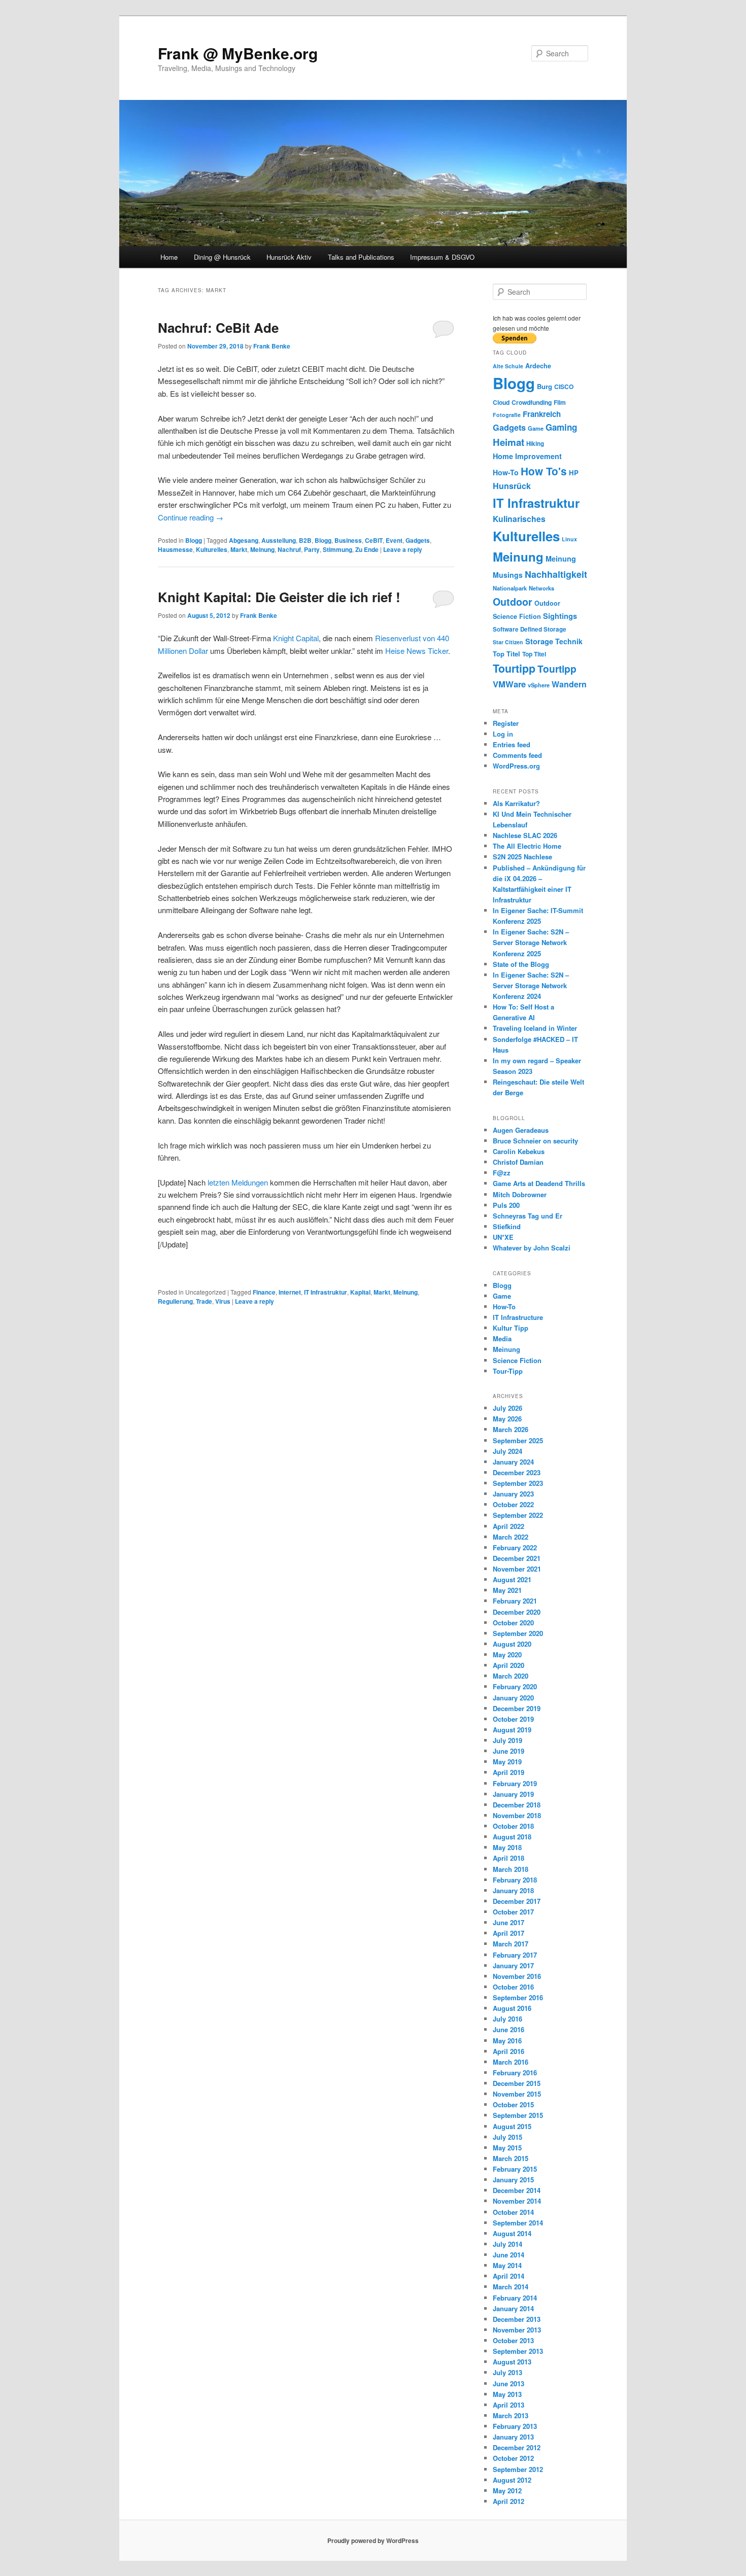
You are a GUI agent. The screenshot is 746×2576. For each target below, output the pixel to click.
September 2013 (518, 2351)
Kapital (360, 1292)
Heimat (508, 442)
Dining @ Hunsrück (222, 257)
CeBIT (374, 540)
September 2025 (518, 1440)
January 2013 (513, 2437)
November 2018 (517, 1815)
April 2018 (508, 1858)
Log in (503, 734)
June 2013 (508, 2383)
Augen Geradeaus (521, 1130)
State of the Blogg (521, 964)
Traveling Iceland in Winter (535, 1028)
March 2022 (511, 1537)
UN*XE (503, 1237)
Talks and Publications (361, 257)
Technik (569, 641)
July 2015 (507, 2137)
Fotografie (507, 415)
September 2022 (518, 1515)
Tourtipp (514, 668)
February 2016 (515, 2073)
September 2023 (518, 1483)
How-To (506, 472)
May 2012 (507, 2491)
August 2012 (512, 2480)
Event (394, 540)
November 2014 (517, 2201)
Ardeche (538, 366)
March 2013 (511, 2415)
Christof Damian (518, 1162)
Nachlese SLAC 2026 (525, 835)
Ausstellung (279, 540)
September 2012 (518, 2469)
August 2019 (512, 1730)
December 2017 (517, 1901)
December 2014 (517, 2190)
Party (312, 549)
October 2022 (513, 1504)
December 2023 (517, 1472)
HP (574, 473)
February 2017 (515, 1955)
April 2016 (508, 2051)
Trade (204, 1301)
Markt (239, 549)
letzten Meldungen (237, 1182)
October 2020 (513, 1623)
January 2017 (513, 1965)
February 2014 (515, 2298)
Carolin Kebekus (519, 1151)
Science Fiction (517, 616)
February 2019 (515, 1783)
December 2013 (517, 2319)
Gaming (561, 427)
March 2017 (511, 1944)
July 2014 (507, 2244)
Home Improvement (527, 456)
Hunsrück (512, 486)
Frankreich (542, 414)
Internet (290, 1292)
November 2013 (517, 2330)
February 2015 (515, 2169)
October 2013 (513, 2340)
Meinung (262, 549)
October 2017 (513, 1912)
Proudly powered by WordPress (373, 2540)
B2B (305, 540)
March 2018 (511, 1869)
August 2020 (512, 1644)
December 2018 (517, 1805)
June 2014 (508, 2255)
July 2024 (507, 1451)
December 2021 (517, 1558)
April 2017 (508, 1933)
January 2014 (513, 2308)
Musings (508, 575)
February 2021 (515, 1601)
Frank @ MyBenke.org (238, 53)
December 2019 (517, 1708)
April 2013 (508, 2405)
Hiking (535, 444)
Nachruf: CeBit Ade (218, 327)
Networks (541, 588)
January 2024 (513, 1462)
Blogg (194, 540)
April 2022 (508, 1526)
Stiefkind (507, 1226)
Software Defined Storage (530, 629)
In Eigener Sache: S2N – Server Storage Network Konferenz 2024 (531, 985)
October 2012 (513, 2458)
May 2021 (507, 1590)
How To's (544, 471)
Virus (223, 1301)
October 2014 (513, 2212)
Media (502, 1338)
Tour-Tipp (508, 1371)
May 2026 (507, 1419)
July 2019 (507, 1740)
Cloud (501, 402)
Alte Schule (508, 366)
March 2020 (511, 1676)
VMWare (509, 684)
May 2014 (507, 2265)
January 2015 (513, 2180)
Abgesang (244, 540)
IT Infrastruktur (326, 1292)
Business (348, 540)
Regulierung (175, 1301)
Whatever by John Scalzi (532, 1248)
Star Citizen (508, 642)
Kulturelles (212, 549)
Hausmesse (175, 549)
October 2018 (513, 1826)
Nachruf (289, 549)
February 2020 (515, 1686)
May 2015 (507, 2148)
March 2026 (511, 1429)
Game (536, 428)
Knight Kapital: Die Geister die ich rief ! (279, 597)
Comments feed (517, 755)
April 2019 (508, 1772)
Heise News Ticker (417, 651)
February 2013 (515, 2426)
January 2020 (513, 1698)
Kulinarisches (519, 519)
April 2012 (508, 2501)
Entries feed (512, 744)
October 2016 (513, 1987)
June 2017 (508, 1922)
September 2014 (518, 2223)
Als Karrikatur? (516, 803)
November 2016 (517, 1976)
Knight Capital (296, 638)
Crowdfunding (532, 402)
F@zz (502, 1173)
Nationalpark (510, 588)
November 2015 (517, 2094)
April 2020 (508, 1665)
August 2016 (512, 2008)
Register (506, 723)
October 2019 (513, 1719)
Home (169, 257)
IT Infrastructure (518, 1317)
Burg (545, 386)
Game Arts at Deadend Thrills (539, 1183)
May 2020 (507, 1655)
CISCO (564, 387)
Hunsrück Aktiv (289, 257)
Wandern (569, 684)
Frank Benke (272, 346)
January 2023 (513, 1494)
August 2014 (512, 2233)
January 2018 (513, 1890)
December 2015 (517, 2083)
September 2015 (518, 2115)
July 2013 (507, 2372)
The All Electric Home (527, 846)
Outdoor (513, 602)
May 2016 (507, 2041)
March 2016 (511, 2062)
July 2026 (507, 1408)
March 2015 (511, 2158)
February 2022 (515, 1547)
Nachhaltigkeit (556, 574)
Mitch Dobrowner (520, 1194)
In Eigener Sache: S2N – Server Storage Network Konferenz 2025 (531, 942)
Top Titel (506, 654)
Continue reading (191, 517)
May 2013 (507, 2394)
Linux (569, 539)
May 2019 (507, 1762)
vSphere (539, 685)
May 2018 (507, 1847)
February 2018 (515, 1880)
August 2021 (512, 1579)
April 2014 (508, 2276)
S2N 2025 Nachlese (522, 857)
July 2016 (507, 2019)
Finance (264, 1292)
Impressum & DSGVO (442, 257)
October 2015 (513, 2104)
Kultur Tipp (511, 1328)
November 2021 (517, 1569)
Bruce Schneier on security (535, 1141)
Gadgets (418, 540)
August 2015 (512, 2126)
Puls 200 (506, 1205)
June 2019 (508, 1751)
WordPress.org (516, 766)
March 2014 (511, 2287)
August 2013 (512, 2362)
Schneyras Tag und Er (528, 1216)
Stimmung (337, 549)
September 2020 (518, 1633)
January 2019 (513, 1794)
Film (560, 402)
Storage (539, 641)
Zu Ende (367, 549)
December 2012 (517, 2447)
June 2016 (508, 2029)
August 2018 (512, 1837)
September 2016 (518, 1997)
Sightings (560, 616)
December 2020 (517, 1612)
